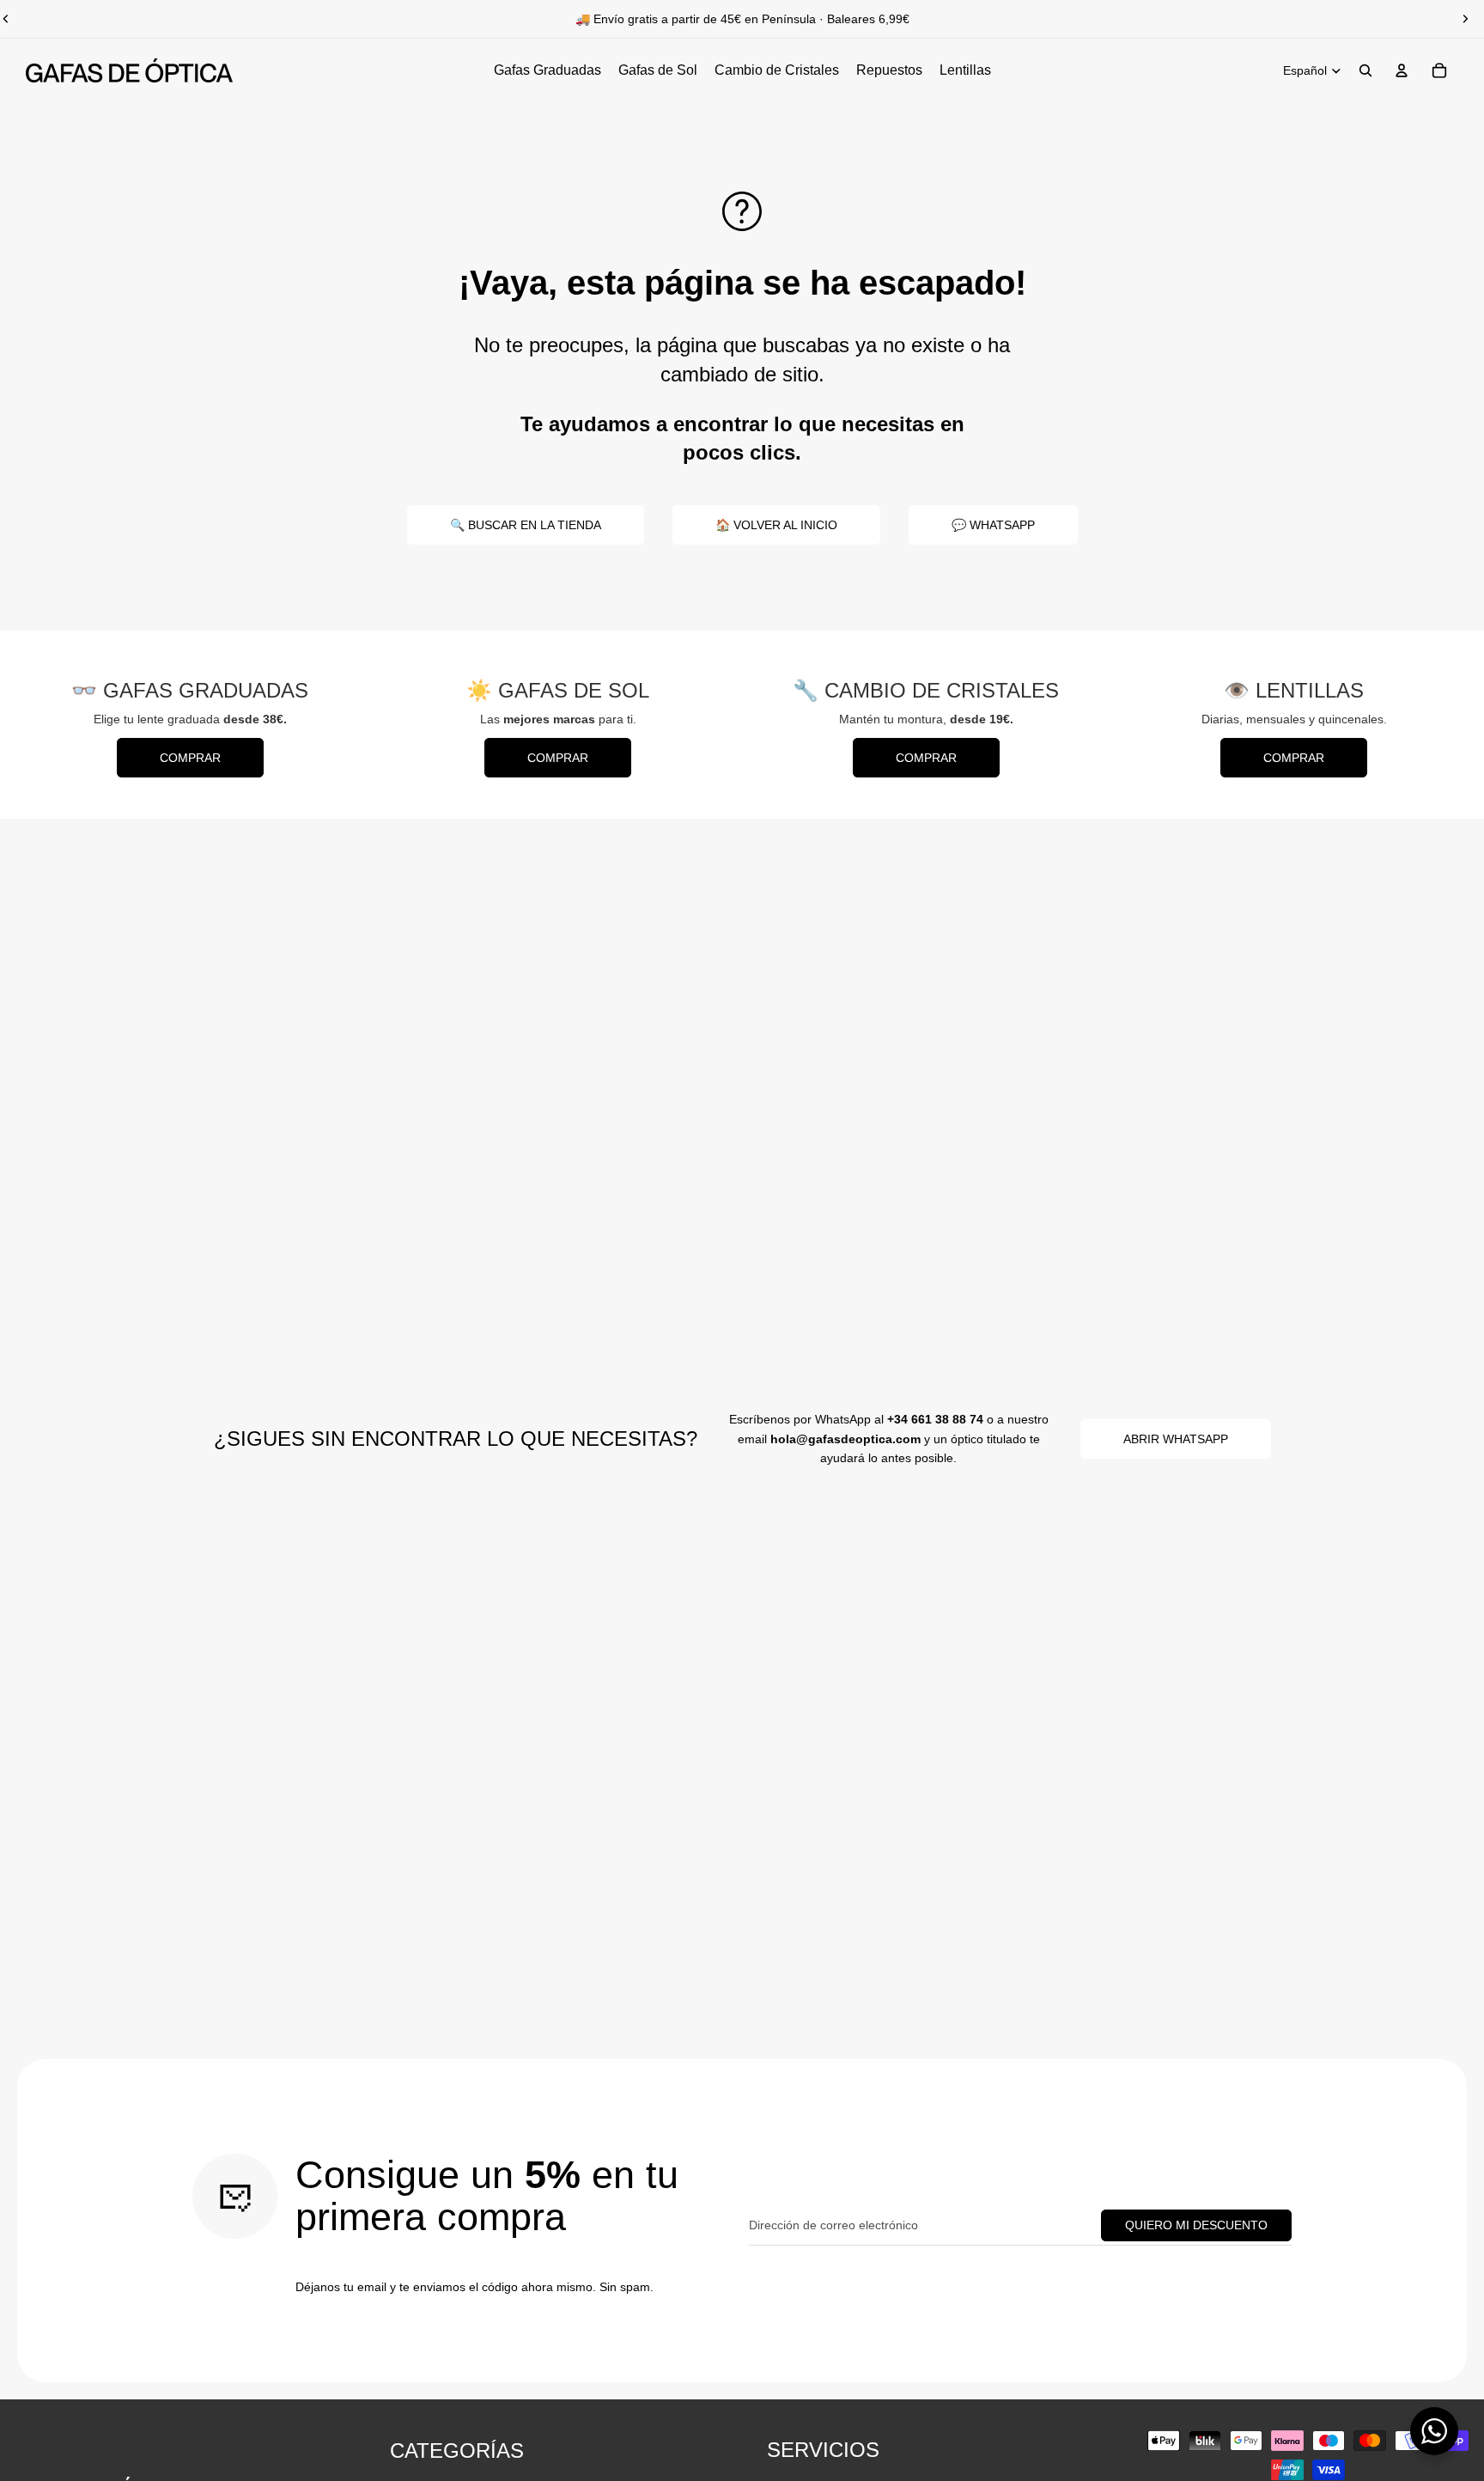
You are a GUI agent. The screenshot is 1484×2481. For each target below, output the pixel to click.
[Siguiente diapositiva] (1465, 19)
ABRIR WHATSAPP (1176, 1439)
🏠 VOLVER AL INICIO (776, 525)
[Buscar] (1365, 70)
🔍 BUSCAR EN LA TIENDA (526, 525)
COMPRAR (190, 758)
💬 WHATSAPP (993, 525)
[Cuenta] (1402, 70)
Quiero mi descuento (1196, 2225)
